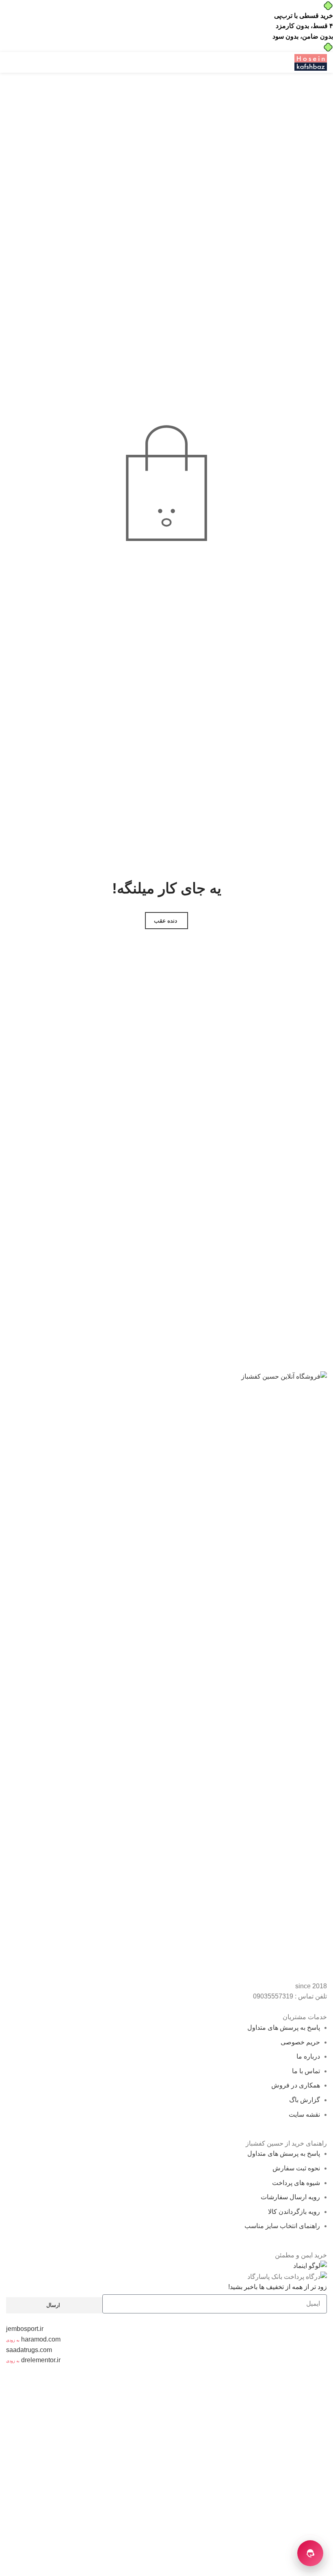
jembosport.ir (25, 2329)
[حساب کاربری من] (41, 63)
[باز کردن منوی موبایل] (283, 63)
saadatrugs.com (29, 2350)
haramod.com (41, 2339)
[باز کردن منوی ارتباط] (310, 2553)
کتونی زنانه (135, 2423)
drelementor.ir (41, 2360)
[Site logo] (311, 62)
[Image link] (166, 1676)
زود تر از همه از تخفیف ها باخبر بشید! (278, 2287)
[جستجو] (9, 63)
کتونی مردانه (90, 2443)
